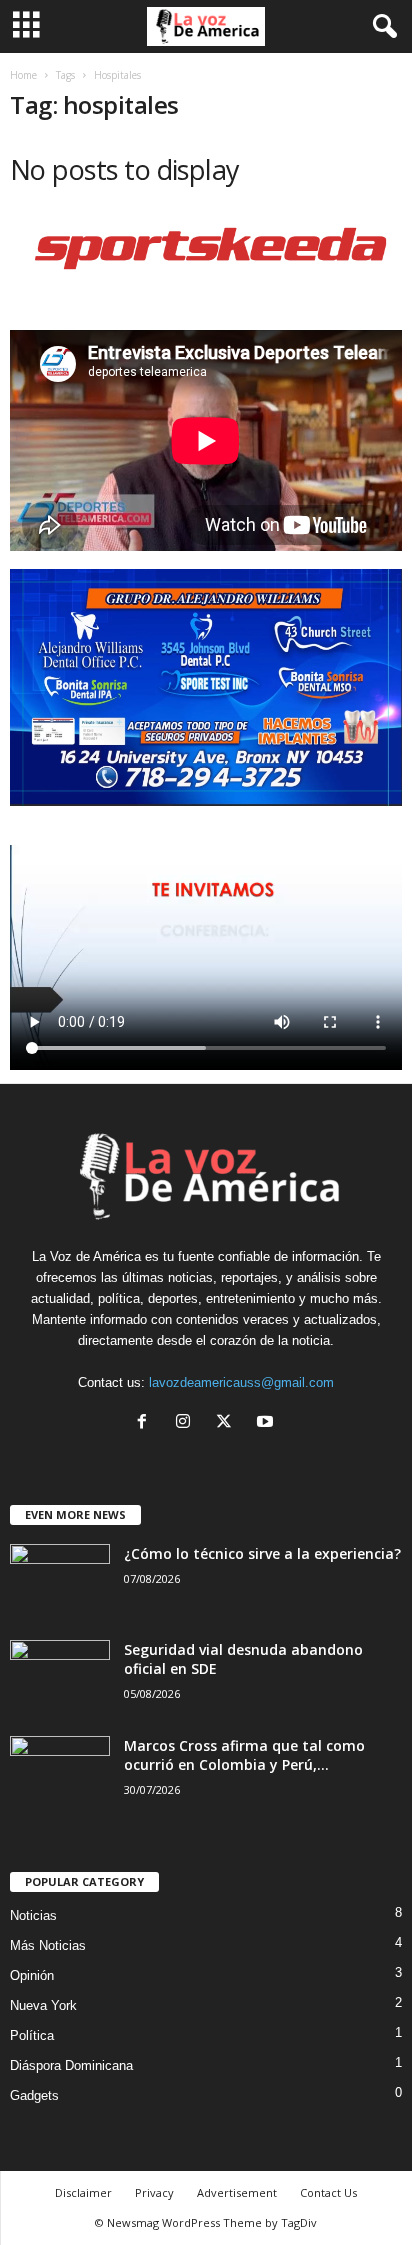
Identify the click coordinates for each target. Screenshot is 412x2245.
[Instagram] (187, 1423)
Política (32, 2035)
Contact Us (328, 2192)
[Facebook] (146, 1423)
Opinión (32, 1975)
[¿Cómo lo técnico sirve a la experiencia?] (60, 1581)
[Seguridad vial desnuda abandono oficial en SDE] (60, 1677)
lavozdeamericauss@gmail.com (241, 1382)
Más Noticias (48, 1945)
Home (23, 75)
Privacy (154, 2192)
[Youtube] (267, 1423)
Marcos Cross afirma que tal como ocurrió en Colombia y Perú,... (244, 1755)
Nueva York (43, 2005)
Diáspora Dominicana (71, 2065)
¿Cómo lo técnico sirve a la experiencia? (262, 1553)
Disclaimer (83, 2192)
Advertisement (237, 2192)
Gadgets (34, 2095)
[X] (228, 1423)
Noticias (33, 1915)
